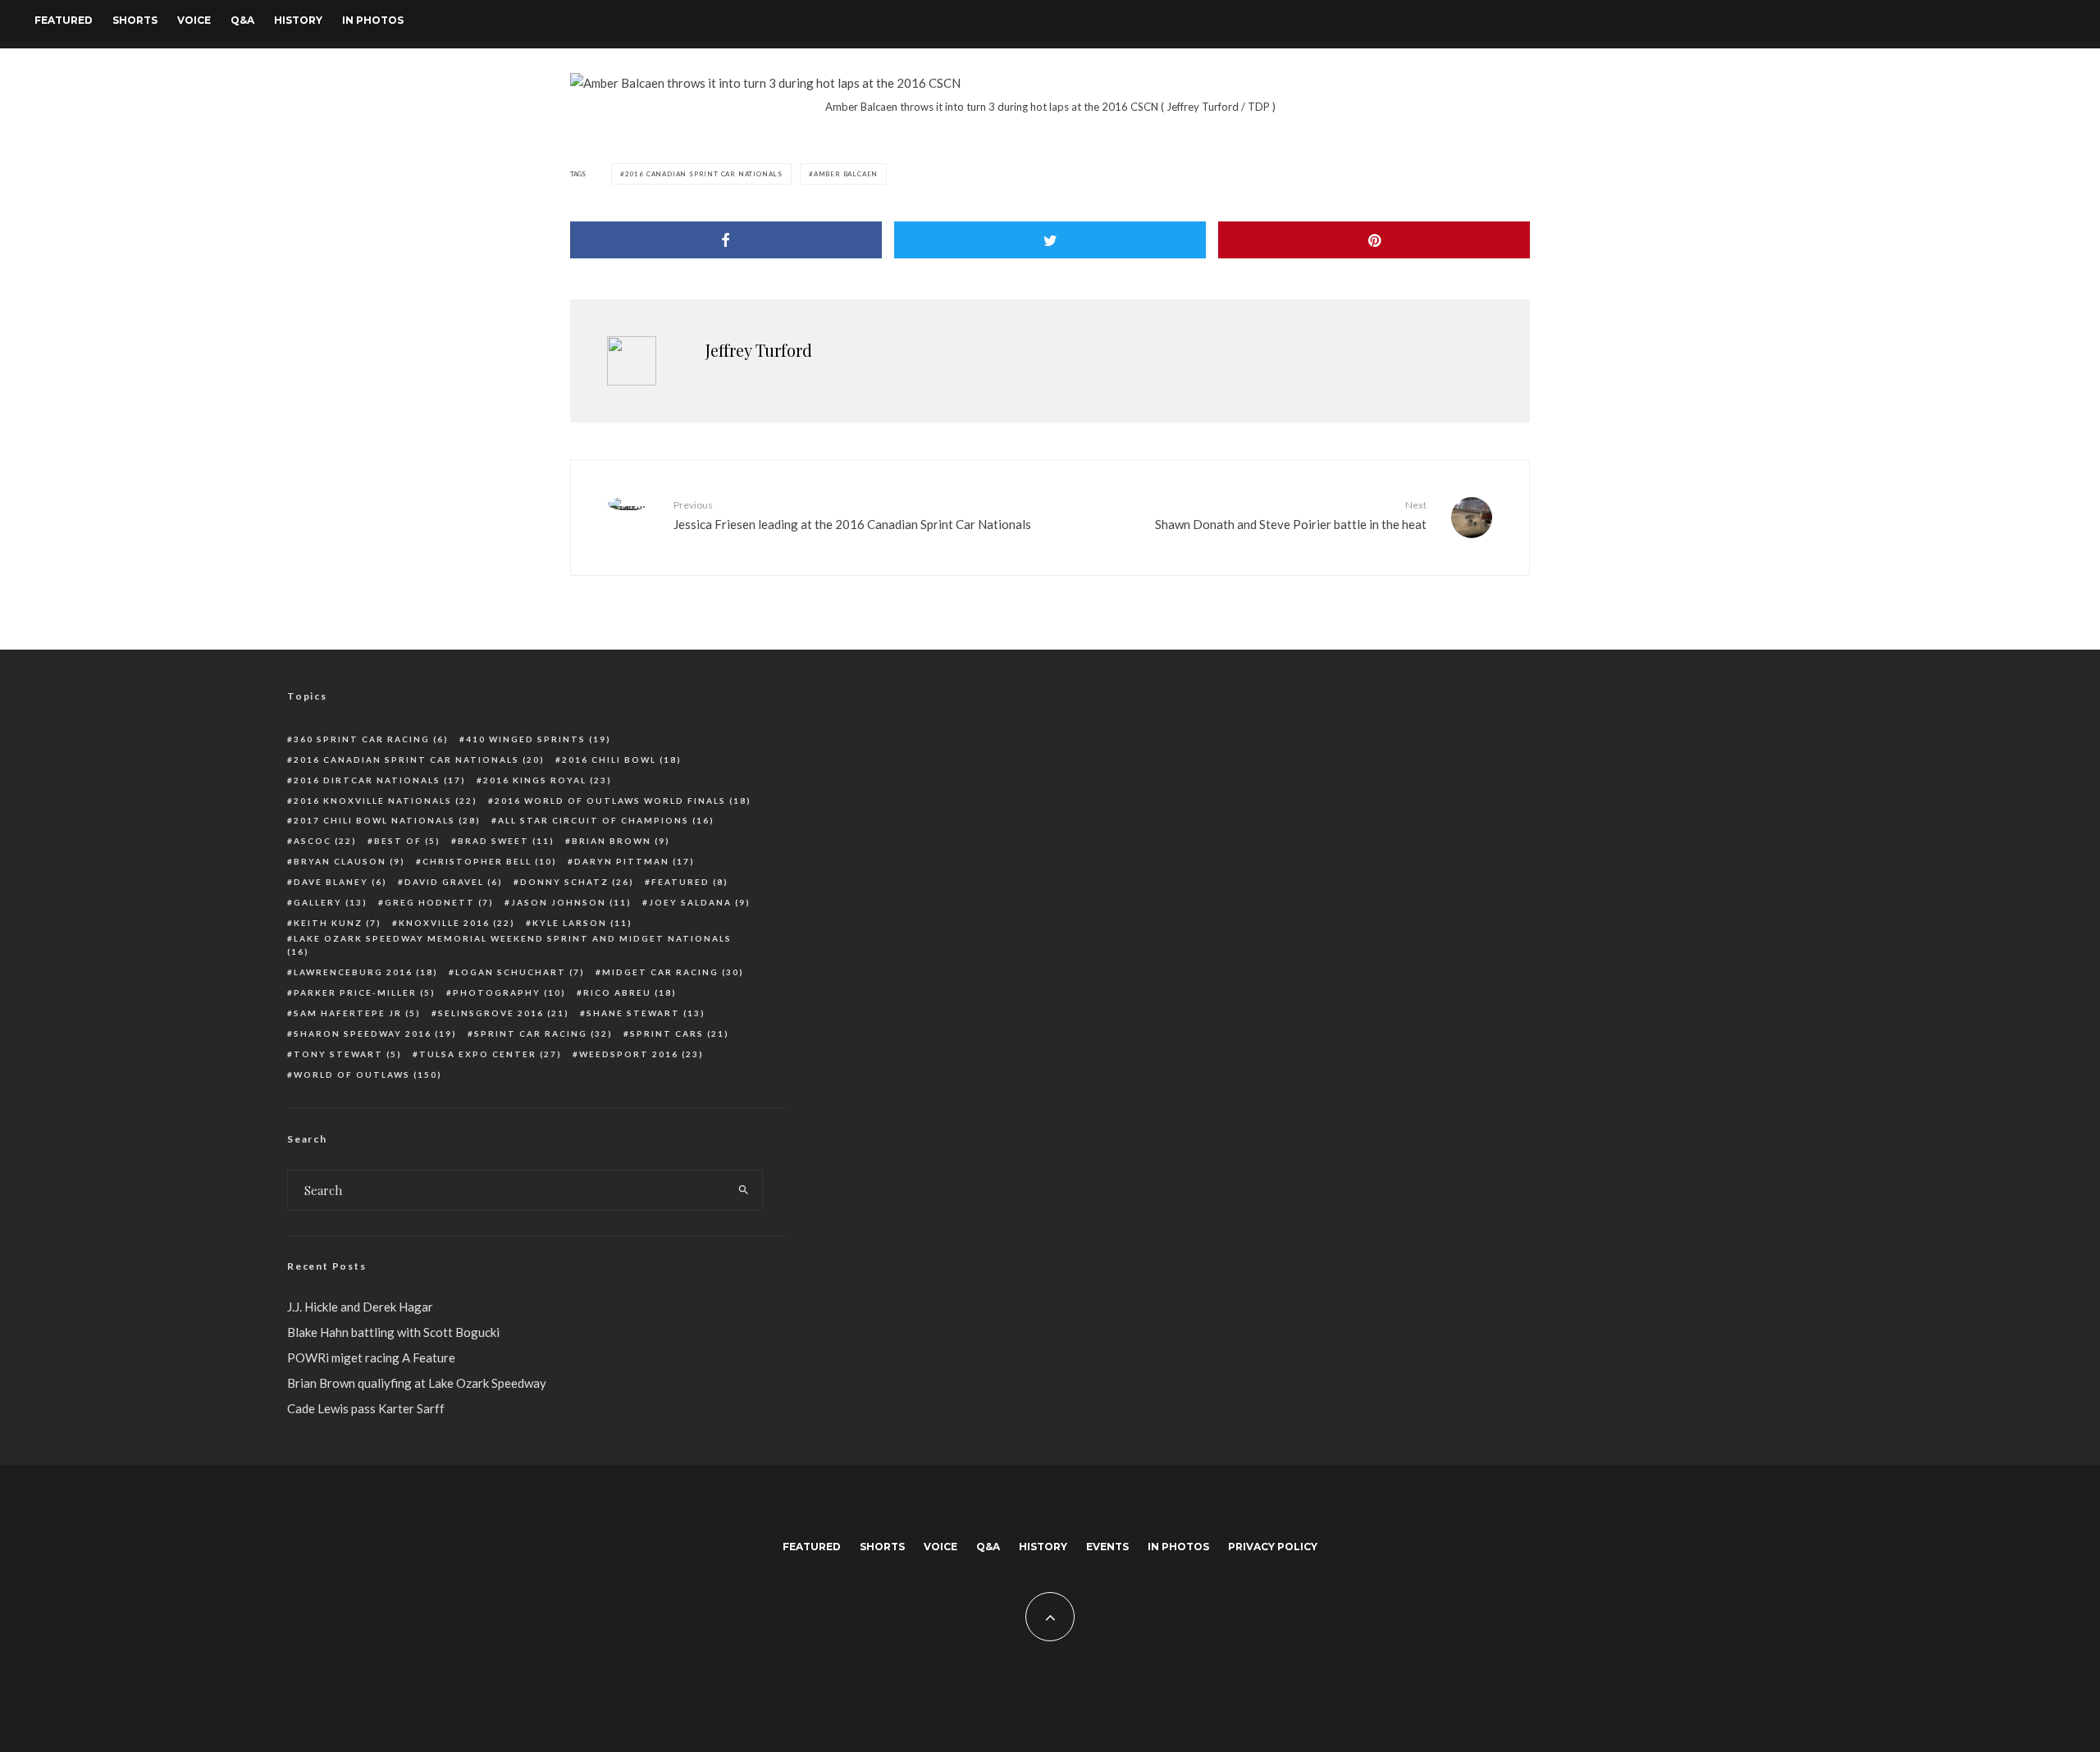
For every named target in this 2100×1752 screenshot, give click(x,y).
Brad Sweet (506, 841)
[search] (744, 1190)
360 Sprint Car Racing (371, 739)
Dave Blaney (340, 882)
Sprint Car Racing (543, 1033)
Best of (407, 841)
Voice (194, 20)
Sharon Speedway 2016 (375, 1033)
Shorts (135, 20)
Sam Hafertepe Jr (357, 1013)
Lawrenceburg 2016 (366, 972)
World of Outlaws (368, 1074)
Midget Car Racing (673, 972)
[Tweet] (1050, 240)
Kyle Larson (582, 923)
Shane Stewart (646, 1013)
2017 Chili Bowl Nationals (387, 820)
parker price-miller (365, 992)
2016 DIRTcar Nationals (380, 780)
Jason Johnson (571, 902)
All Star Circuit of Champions (606, 820)
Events (1107, 1547)
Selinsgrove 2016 (504, 1013)
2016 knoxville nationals (386, 801)
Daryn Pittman (635, 861)
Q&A (242, 20)
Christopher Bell (490, 861)
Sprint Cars (680, 1033)
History (298, 20)
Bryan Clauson (349, 861)
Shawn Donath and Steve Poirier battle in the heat (1291, 515)
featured (690, 882)
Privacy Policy (1273, 1547)
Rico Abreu (630, 992)
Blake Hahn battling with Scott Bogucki (393, 1332)
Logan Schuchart (520, 972)
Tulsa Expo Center (491, 1054)
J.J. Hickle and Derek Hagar (360, 1307)
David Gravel (454, 882)
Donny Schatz (577, 882)
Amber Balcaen (846, 174)
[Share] (726, 240)
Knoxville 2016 (457, 923)
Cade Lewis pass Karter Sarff (366, 1408)
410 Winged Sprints (539, 739)
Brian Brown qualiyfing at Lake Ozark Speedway (417, 1383)
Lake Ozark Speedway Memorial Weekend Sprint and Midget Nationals (509, 945)
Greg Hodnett (439, 902)
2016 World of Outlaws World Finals (623, 801)
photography (509, 992)
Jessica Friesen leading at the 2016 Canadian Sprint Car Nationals (852, 515)
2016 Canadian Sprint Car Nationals (704, 174)
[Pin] (1374, 240)
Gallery (331, 902)
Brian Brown (621, 841)
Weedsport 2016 (641, 1054)
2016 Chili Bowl (622, 760)
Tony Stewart (348, 1054)
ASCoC (325, 841)
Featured (64, 20)
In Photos (373, 20)
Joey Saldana (700, 902)
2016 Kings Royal (548, 780)
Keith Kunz (338, 923)
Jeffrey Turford (759, 350)
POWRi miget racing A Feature (371, 1357)
